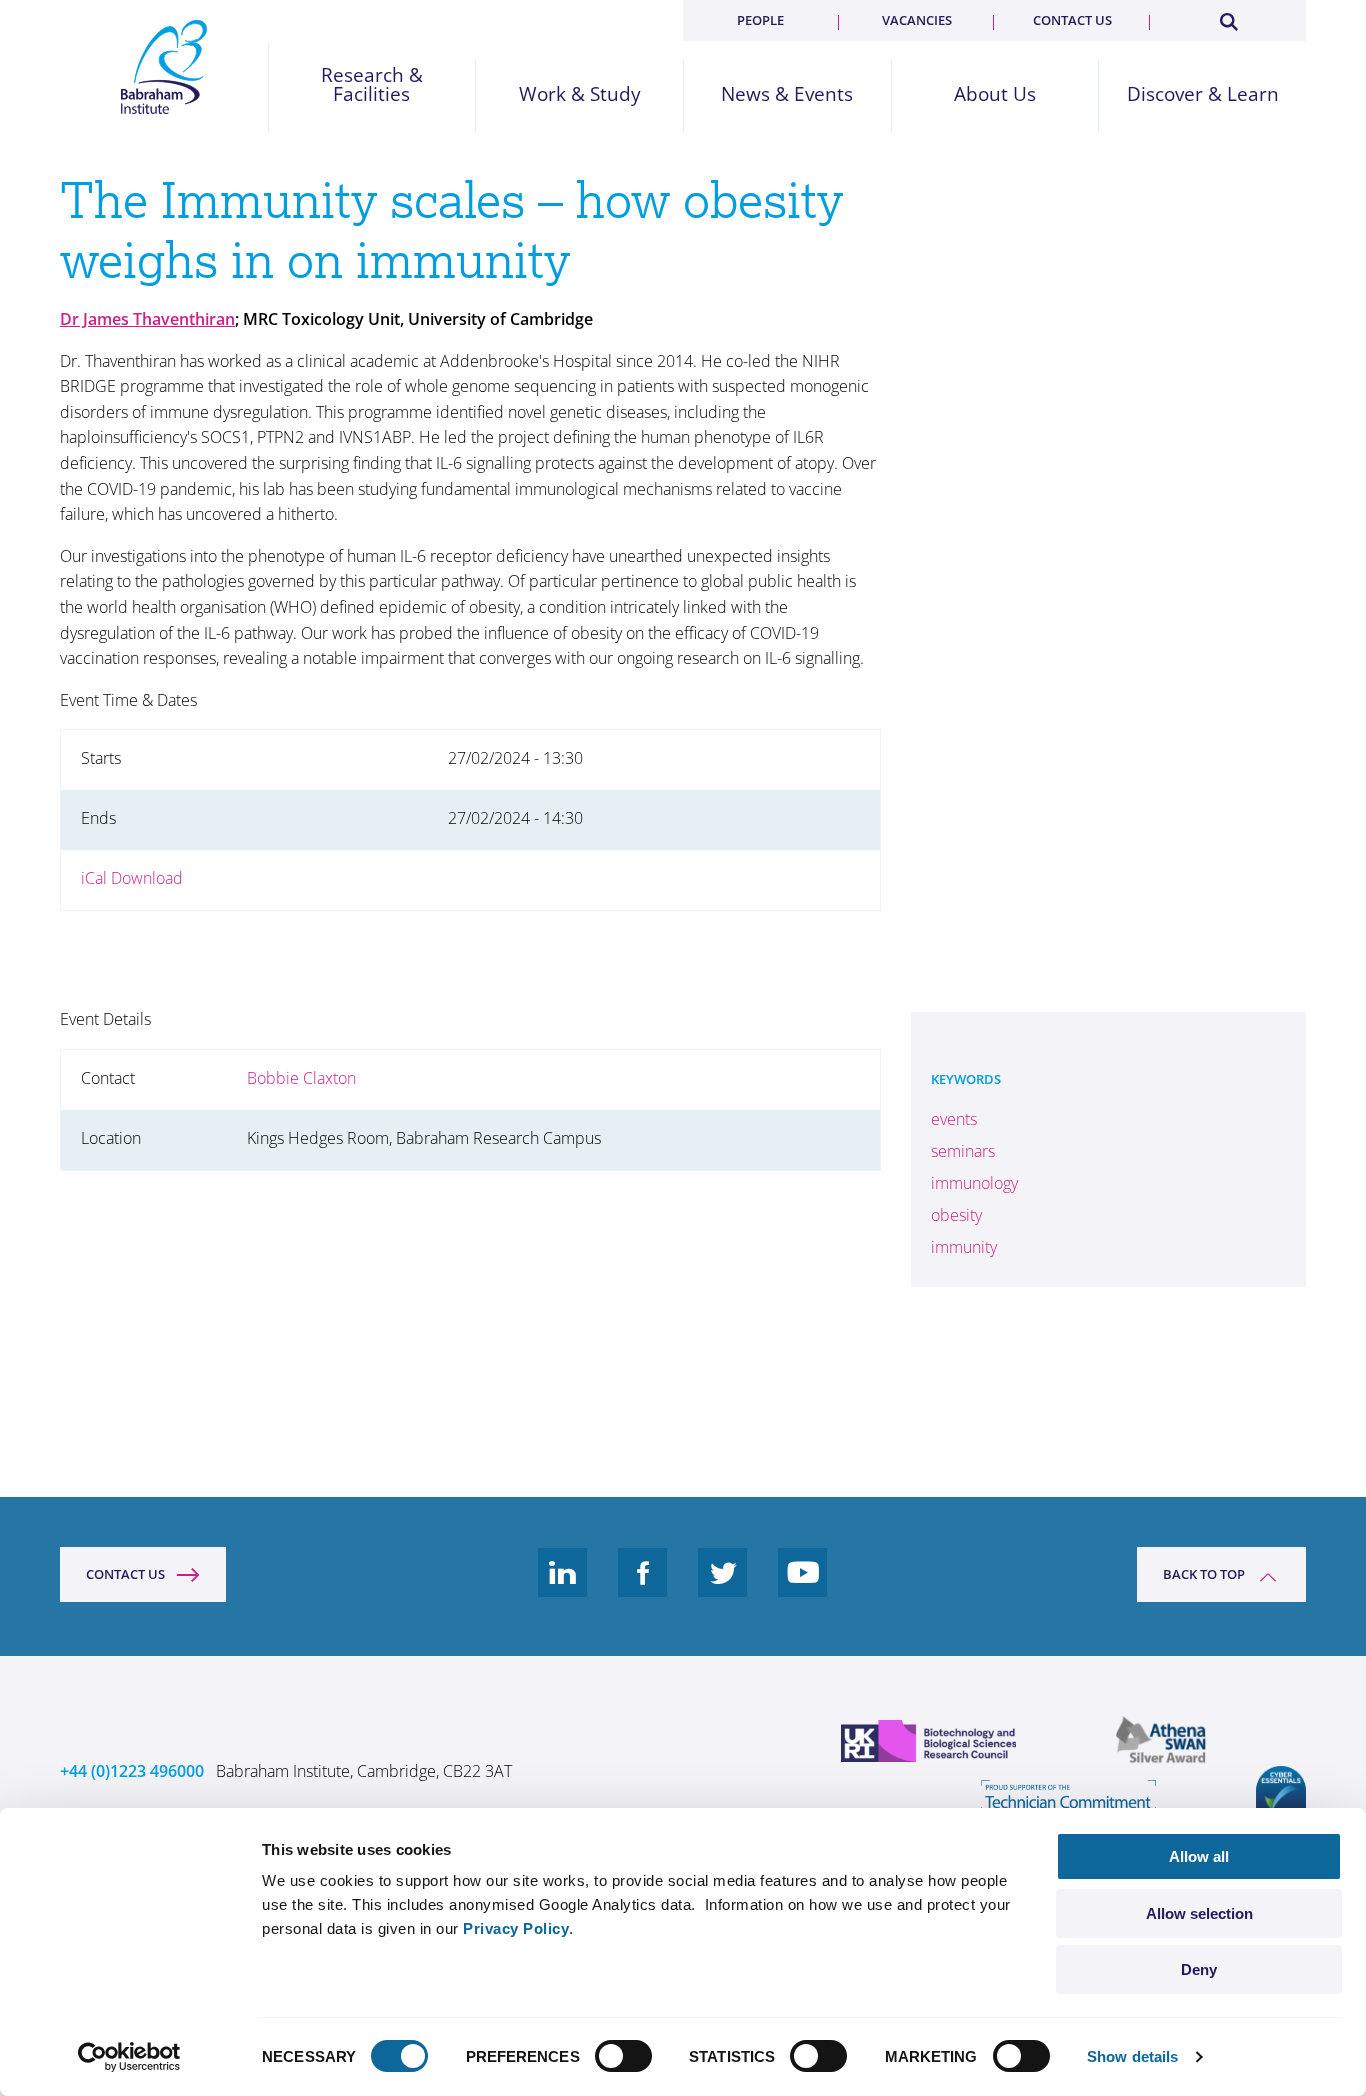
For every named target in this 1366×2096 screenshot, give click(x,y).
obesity (956, 1215)
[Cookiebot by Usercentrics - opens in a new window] (129, 2057)
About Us (995, 94)
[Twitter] (723, 1588)
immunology (974, 1183)
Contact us (1072, 20)
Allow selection (1199, 1913)
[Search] (1228, 18)
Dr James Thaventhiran (147, 319)
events (954, 1119)
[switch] (623, 2056)
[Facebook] (643, 1588)
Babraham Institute (164, 67)
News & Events (787, 94)
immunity (964, 1247)
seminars (963, 1151)
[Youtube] (803, 1588)
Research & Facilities (372, 85)
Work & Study (580, 94)
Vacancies (917, 20)
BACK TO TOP (1204, 1574)
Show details (1132, 2056)
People (760, 20)
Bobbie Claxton (301, 1078)
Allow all (1199, 1856)
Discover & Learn (1203, 94)
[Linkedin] (563, 1588)
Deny (1199, 1969)
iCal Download (132, 878)
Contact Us (125, 1574)
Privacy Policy (516, 1928)
